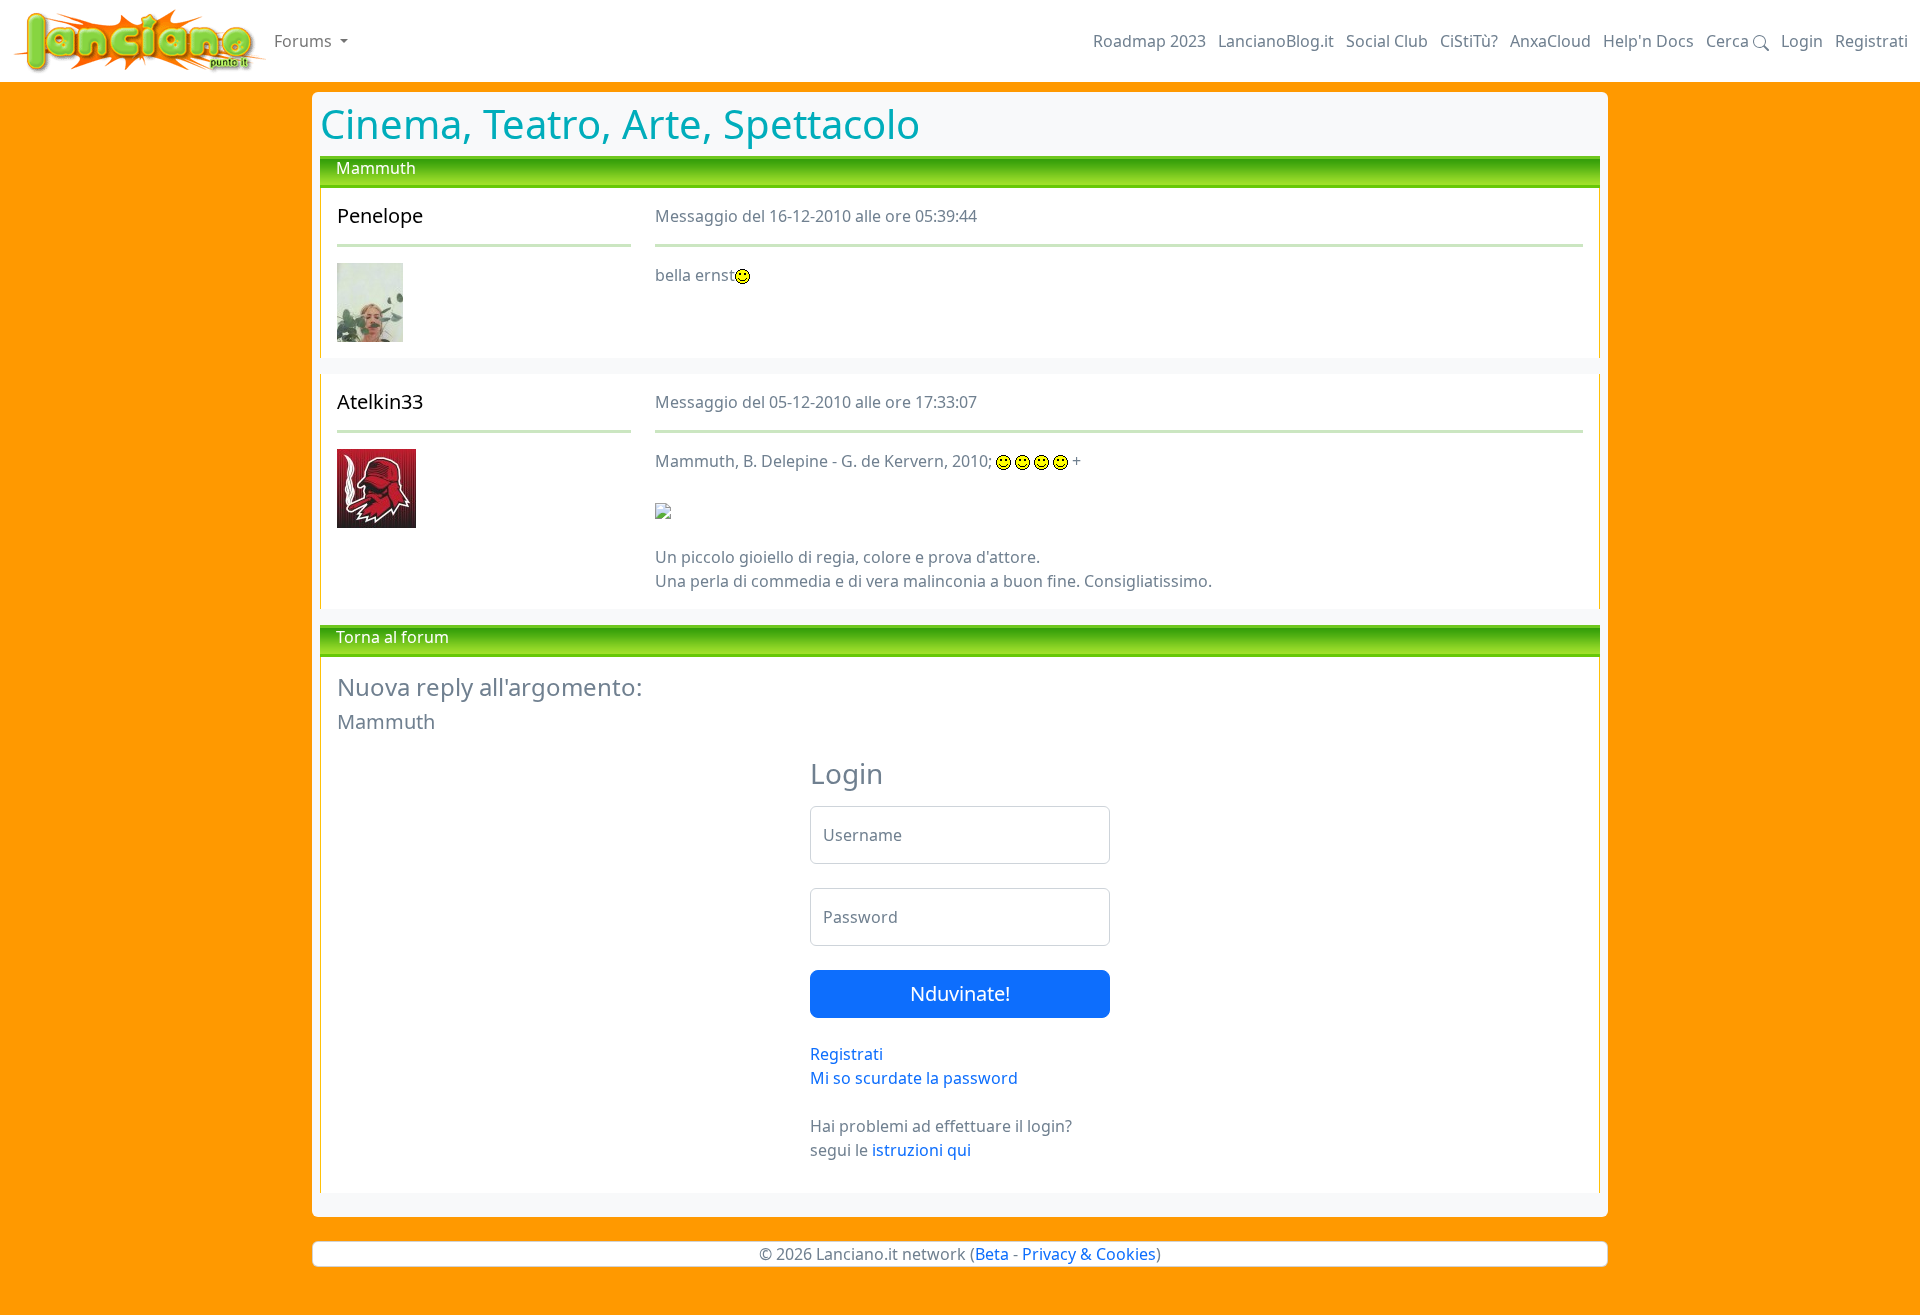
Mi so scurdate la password (914, 1078)
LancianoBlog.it (1276, 41)
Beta (992, 1254)
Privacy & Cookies (1089, 1254)
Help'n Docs (1648, 41)
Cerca (1729, 41)
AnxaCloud (1550, 41)
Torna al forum (392, 637)
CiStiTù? (1469, 41)
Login (1802, 41)
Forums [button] (305, 41)
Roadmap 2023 (1149, 41)
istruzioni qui (921, 1150)
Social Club (1387, 41)
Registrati (1871, 41)
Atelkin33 (380, 401)
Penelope (380, 215)
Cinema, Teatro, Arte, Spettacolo (620, 123)
